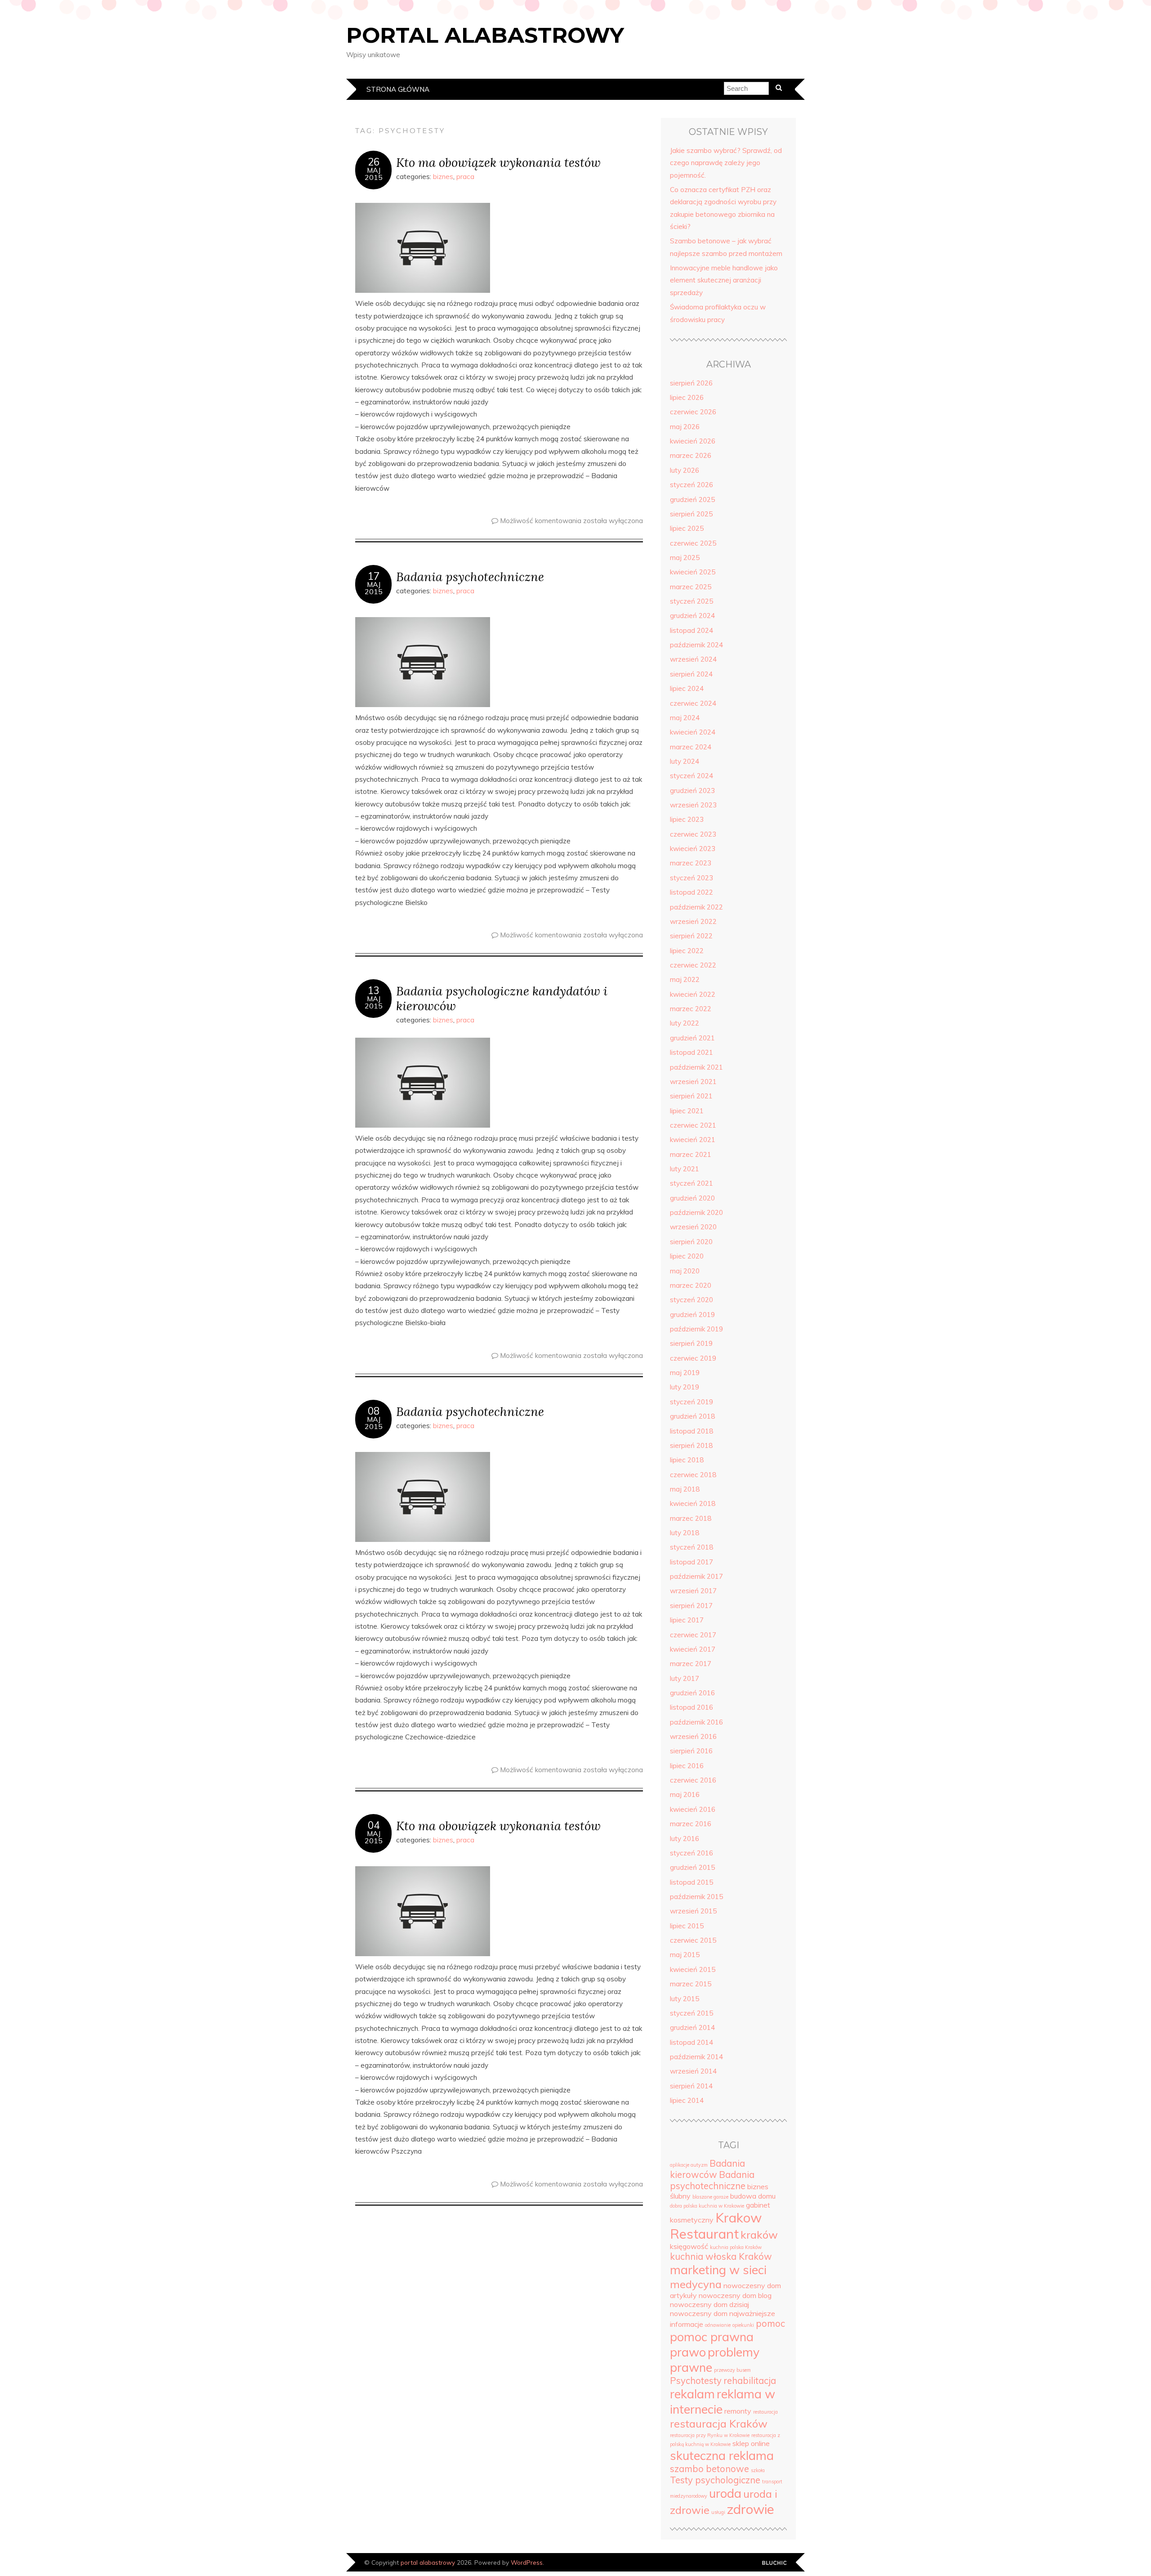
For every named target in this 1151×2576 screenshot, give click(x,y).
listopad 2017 (691, 1562)
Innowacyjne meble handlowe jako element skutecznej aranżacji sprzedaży (724, 280)
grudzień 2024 (692, 616)
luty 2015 (685, 1999)
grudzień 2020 (692, 1198)
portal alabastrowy (485, 35)
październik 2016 (696, 1722)
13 (374, 990)
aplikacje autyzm (689, 2165)
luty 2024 (685, 761)
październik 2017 (696, 1576)
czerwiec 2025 (693, 543)
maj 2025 (685, 558)
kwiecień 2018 (693, 1503)
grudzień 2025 (692, 500)
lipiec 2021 (687, 1111)
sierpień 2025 (691, 514)
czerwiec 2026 (693, 412)
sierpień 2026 (691, 383)
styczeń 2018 (691, 1547)
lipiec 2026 (687, 397)
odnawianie (718, 2325)
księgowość (689, 2246)
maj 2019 (685, 1373)
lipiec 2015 (687, 1926)
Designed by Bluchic (774, 2563)
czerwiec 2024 (693, 703)
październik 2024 (696, 645)
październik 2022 (696, 907)
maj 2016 (685, 1794)
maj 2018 (685, 1489)
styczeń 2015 (691, 2013)
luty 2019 (685, 1387)
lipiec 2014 (687, 2100)
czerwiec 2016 (693, 1780)
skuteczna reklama (722, 2455)
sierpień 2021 (691, 1096)
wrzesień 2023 (693, 805)
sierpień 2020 (691, 1242)
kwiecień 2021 (693, 1140)
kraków (759, 2235)
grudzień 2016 (692, 1693)
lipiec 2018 (687, 1460)
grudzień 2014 (692, 2027)
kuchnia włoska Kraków (721, 2256)
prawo (688, 2352)
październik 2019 (696, 1329)
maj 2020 (685, 1271)
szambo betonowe (709, 2469)
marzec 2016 (691, 1824)
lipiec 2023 (687, 819)
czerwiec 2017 (693, 1635)
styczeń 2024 (691, 776)
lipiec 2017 (687, 1620)
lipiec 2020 (687, 1256)
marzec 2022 (691, 1009)
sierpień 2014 (691, 2086)
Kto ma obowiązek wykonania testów (498, 162)
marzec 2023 (691, 863)
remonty (738, 2411)
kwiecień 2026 (693, 441)
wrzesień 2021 (693, 1082)
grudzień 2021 (692, 1038)
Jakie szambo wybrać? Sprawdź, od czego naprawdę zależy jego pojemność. (726, 163)
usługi (718, 2512)
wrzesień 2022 (693, 921)
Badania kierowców (707, 2169)
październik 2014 (696, 2057)
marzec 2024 (691, 747)
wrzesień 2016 (693, 1736)
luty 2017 (685, 1678)
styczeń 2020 (691, 1300)
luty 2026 (685, 470)
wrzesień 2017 (693, 1591)
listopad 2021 (691, 1052)
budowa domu (753, 2196)
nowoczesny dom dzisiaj (709, 2304)
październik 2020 (696, 1212)
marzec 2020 (691, 1285)
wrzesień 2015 (693, 1911)
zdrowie (751, 2509)
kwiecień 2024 (693, 732)
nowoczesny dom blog (735, 2295)
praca (465, 177)
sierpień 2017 (691, 1606)
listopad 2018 (691, 1431)
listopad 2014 (691, 2042)
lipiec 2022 (687, 951)
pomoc (770, 2323)
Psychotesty (696, 2381)
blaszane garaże (710, 2197)
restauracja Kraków (719, 2424)
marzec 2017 (691, 1664)
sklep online (751, 2443)
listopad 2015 (691, 1882)
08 (374, 1411)
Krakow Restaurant (716, 2226)
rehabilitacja (750, 2381)
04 (374, 1825)
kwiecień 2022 (693, 994)
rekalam (692, 2394)
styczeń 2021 (691, 1183)
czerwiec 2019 (693, 1358)
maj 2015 (685, 1955)
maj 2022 (685, 979)
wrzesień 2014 (693, 2071)
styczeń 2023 (691, 878)
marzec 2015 (691, 1984)
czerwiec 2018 (693, 1475)
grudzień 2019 (692, 1315)
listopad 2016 (691, 1707)
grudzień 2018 (692, 1416)
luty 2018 (685, 1533)
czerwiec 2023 (693, 834)
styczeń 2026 (691, 485)
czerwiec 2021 (693, 1125)
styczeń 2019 (691, 1402)
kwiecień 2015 (693, 1969)
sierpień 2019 (691, 1343)
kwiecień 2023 (693, 849)
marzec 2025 (691, 587)
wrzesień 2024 (693, 659)
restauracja (765, 2412)
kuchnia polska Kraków (736, 2247)
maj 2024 (685, 718)
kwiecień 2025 (693, 572)
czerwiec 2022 (693, 965)
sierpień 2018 (691, 1445)
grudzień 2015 (692, 1867)
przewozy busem (732, 2370)
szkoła (758, 2470)
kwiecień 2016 (693, 1809)
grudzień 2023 (692, 791)
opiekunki (743, 2325)
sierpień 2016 (691, 1751)
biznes (443, 177)
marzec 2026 (691, 455)
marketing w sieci (718, 2270)
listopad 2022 (691, 892)
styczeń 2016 (691, 1853)
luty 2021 (685, 1169)
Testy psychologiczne (715, 2480)
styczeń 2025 (691, 601)
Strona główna (398, 89)
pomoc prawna (712, 2337)
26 (374, 162)
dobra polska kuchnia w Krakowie (707, 2206)
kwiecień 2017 (693, 1649)
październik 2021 (696, 1067)
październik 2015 (696, 1897)
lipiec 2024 (687, 688)
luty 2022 (685, 1023)
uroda (725, 2493)
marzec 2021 (691, 1154)
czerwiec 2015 (693, 1940)
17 (374, 576)
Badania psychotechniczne (470, 576)
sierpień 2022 (691, 936)
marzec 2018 (691, 1518)
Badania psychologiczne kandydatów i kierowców (502, 998)
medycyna (696, 2284)
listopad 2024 (691, 630)
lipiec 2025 (687, 528)
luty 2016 (685, 1839)
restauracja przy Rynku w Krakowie (710, 2435)
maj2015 (374, 174)
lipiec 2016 (687, 1766)
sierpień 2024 (691, 674)
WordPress (527, 2562)
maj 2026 (685, 427)
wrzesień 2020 (693, 1227)
